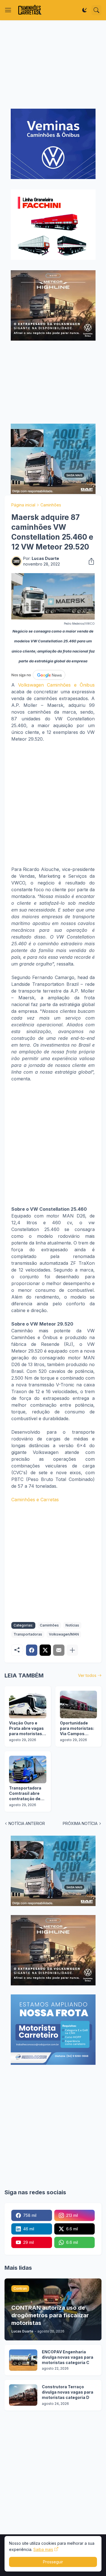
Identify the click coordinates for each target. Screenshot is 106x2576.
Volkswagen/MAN (64, 1634)
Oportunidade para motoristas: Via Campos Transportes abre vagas (78, 1729)
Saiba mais (43, 2549)
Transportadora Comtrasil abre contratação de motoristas (25, 1794)
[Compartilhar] (90, 561)
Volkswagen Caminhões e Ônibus (57, 685)
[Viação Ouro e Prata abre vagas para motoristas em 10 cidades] (28, 1704)
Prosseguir (53, 2562)
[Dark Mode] (85, 10)
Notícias (72, 1625)
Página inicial (23, 505)
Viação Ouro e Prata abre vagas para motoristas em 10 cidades (26, 1729)
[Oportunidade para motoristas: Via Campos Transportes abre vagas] (79, 1704)
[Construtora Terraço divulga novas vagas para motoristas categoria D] (23, 2395)
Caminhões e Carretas (35, 1500)
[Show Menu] (8, 10)
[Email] (59, 1650)
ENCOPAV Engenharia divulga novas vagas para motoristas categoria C (68, 2357)
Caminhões (51, 505)
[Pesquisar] (96, 10)
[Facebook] (32, 1650)
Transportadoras (28, 1634)
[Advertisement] (53, 64)
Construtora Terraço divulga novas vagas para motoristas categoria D (68, 2392)
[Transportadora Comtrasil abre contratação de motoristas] (28, 1770)
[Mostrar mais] (72, 1650)
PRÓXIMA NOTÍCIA (80, 1823)
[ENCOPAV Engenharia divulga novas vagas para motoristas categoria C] (23, 2360)
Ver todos (87, 1675)
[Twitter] (45, 1650)
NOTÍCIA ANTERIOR (27, 1823)
